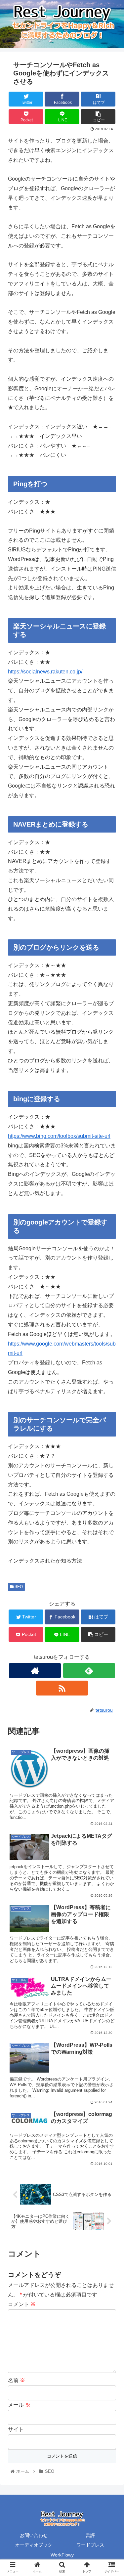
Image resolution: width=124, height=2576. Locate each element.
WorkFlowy (62, 2555)
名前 (17, 2380)
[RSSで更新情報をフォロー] (62, 1688)
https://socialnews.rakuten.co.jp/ (45, 672)
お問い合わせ (34, 2535)
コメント (22, 2304)
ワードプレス (90, 2545)
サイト (16, 2429)
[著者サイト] (35, 1671)
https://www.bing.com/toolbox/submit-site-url (59, 1136)
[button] (111, 1338)
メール (19, 2405)
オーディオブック (34, 2545)
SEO (18, 1587)
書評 (90, 2535)
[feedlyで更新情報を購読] (89, 1671)
